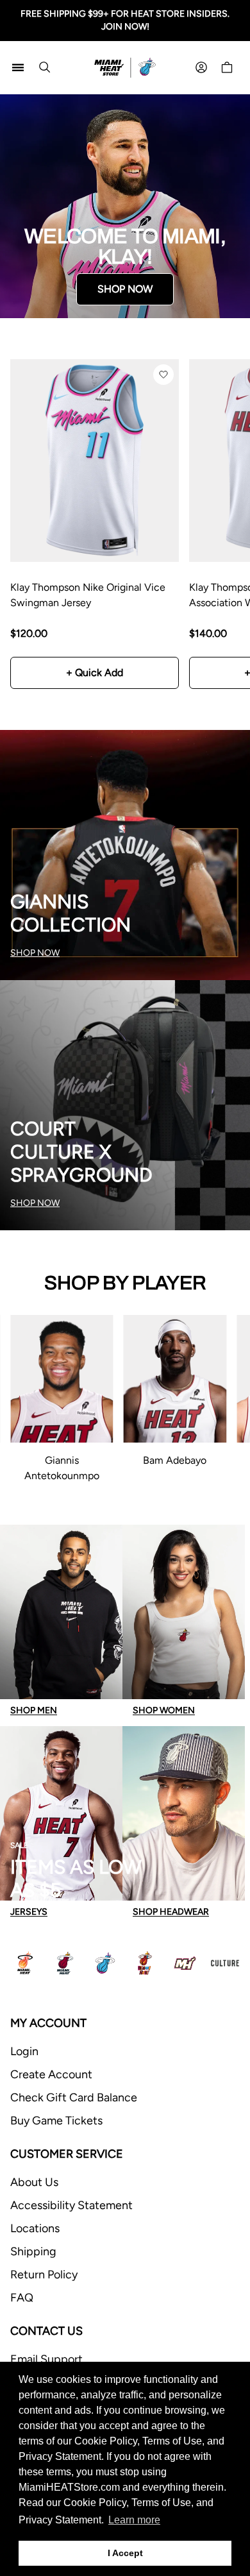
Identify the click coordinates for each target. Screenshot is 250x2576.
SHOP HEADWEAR (171, 1912)
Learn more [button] (134, 2520)
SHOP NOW (125, 289)
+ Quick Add (95, 673)
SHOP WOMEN (164, 1710)
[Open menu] (18, 67)
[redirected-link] (125, 206)
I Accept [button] (125, 2553)
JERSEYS (29, 1912)
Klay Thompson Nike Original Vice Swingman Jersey (88, 595)
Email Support (46, 2359)
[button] (163, 375)
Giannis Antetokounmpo (62, 1468)
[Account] (201, 67)
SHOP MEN (34, 1710)
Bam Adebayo (175, 1460)
